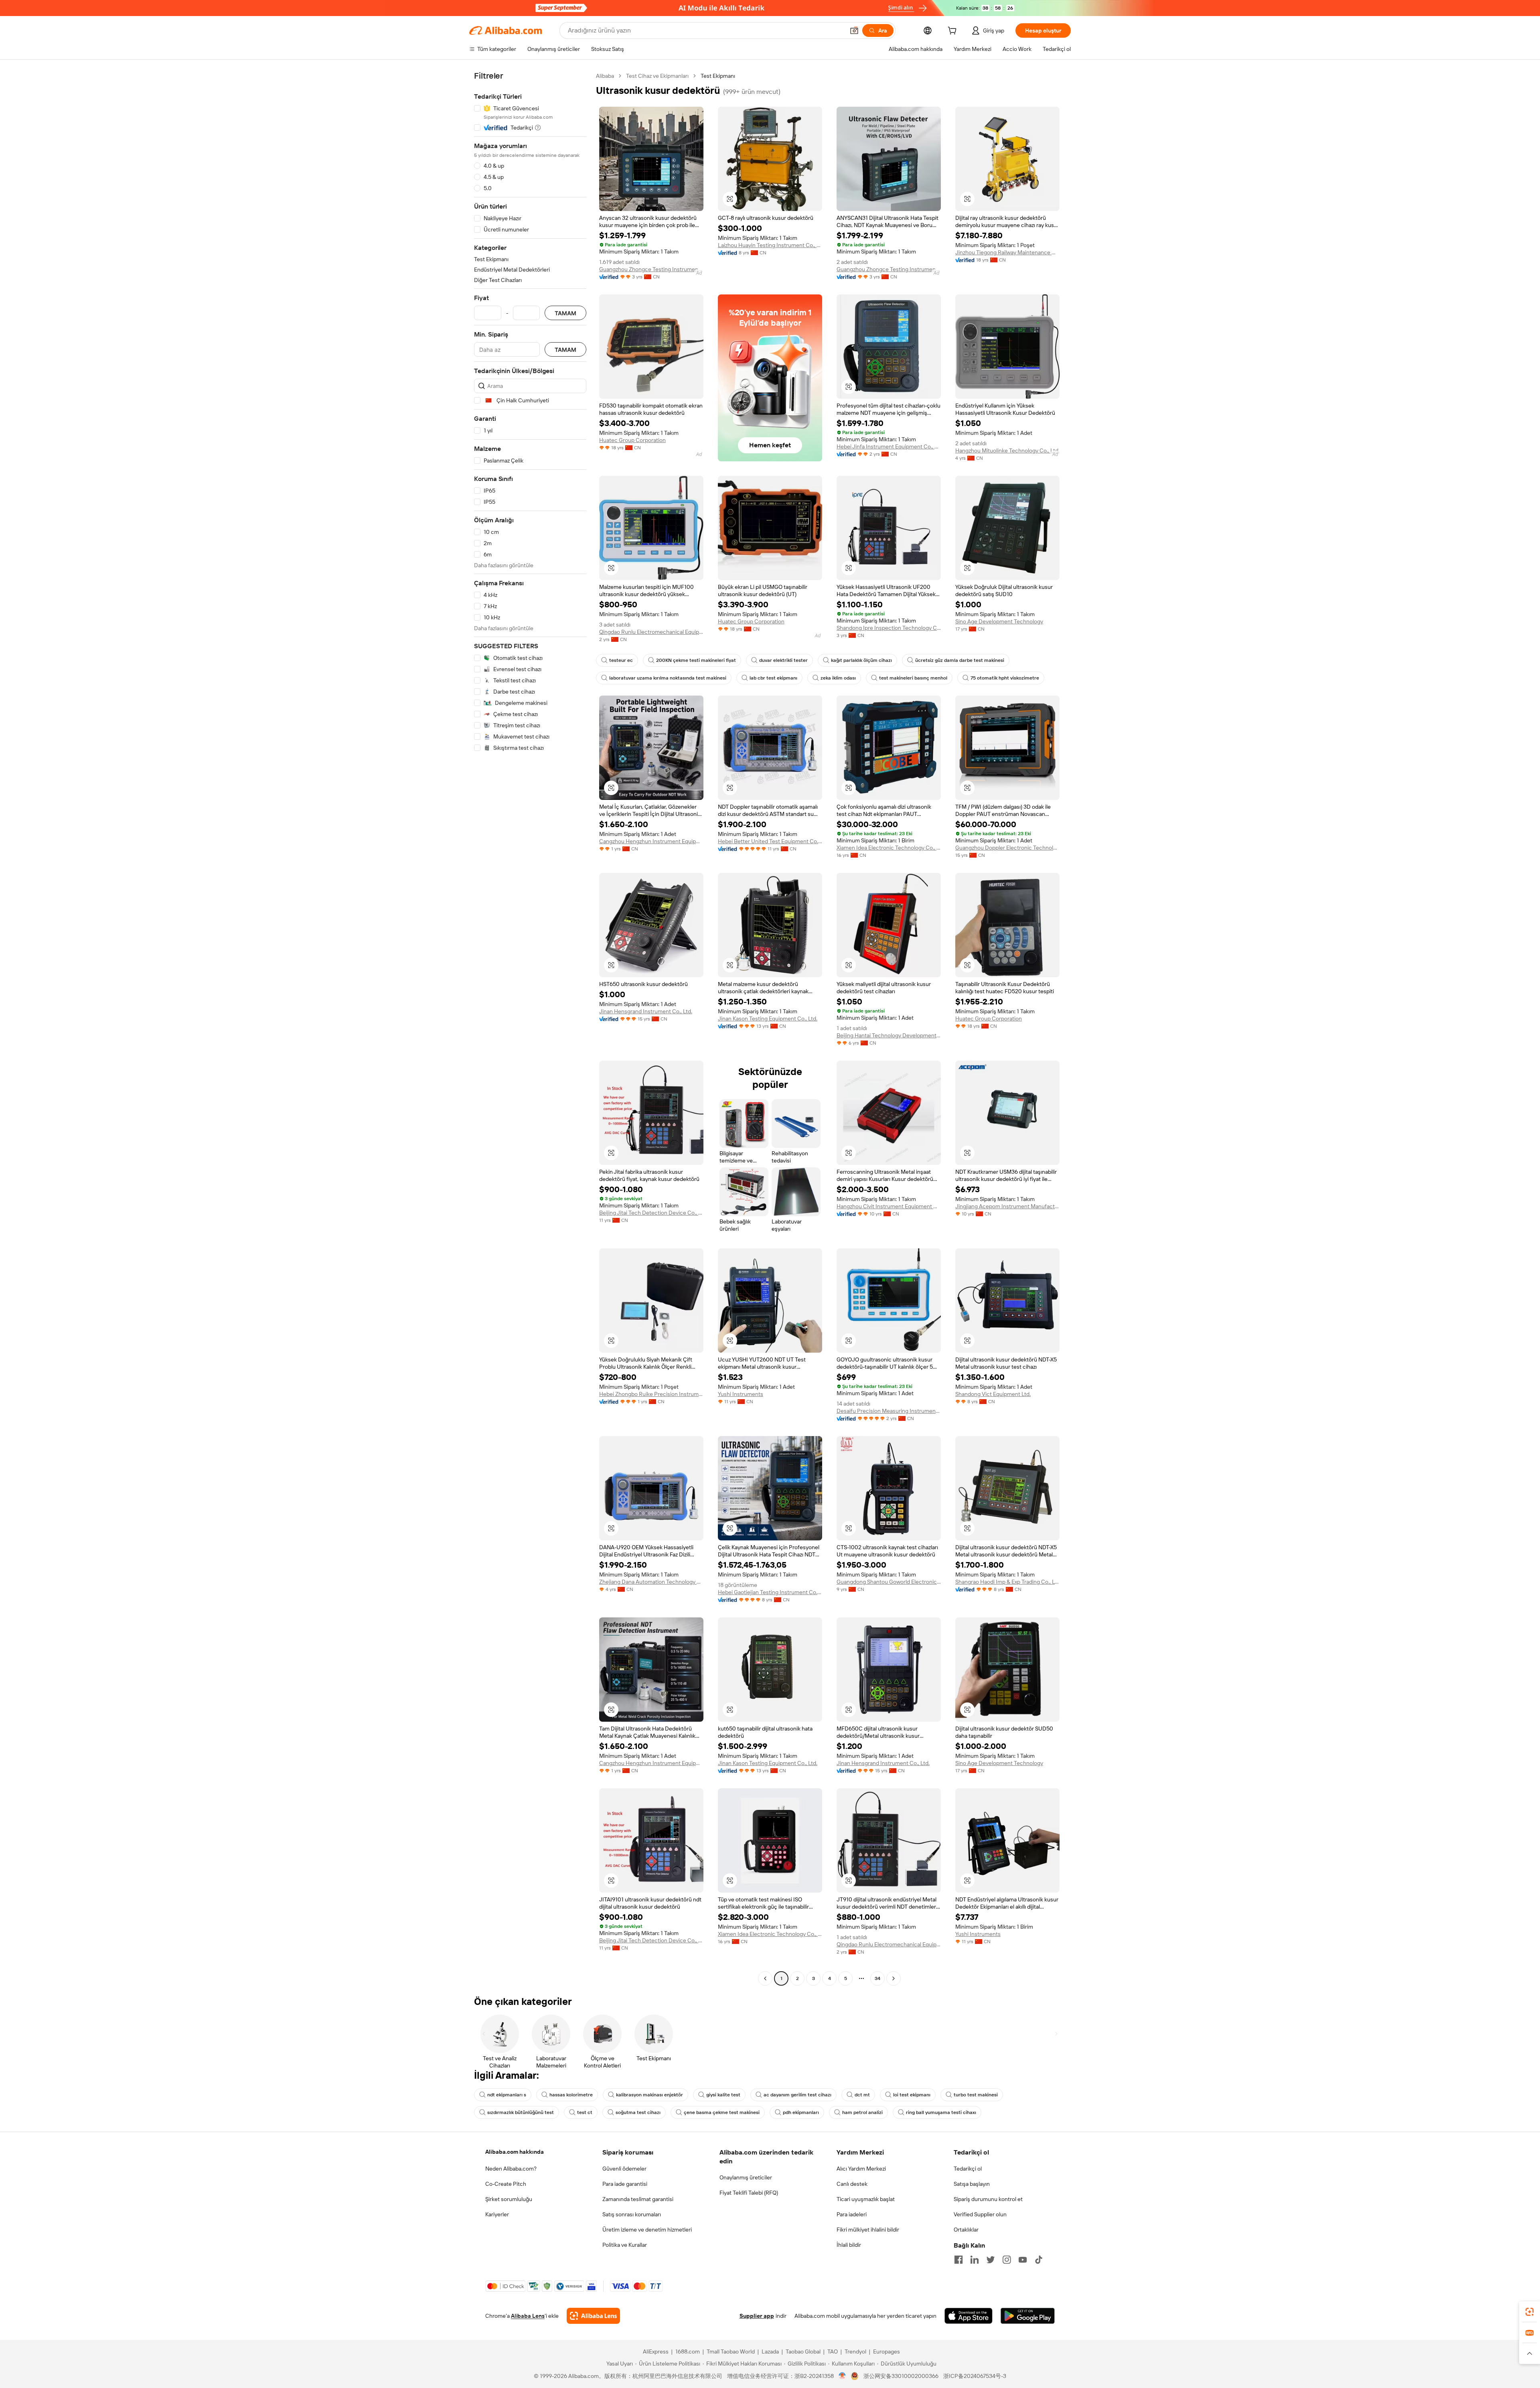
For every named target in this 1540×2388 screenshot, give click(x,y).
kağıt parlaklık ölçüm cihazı (861, 660)
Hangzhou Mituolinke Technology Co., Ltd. (1007, 450)
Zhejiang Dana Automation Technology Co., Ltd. (651, 1582)
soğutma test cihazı (638, 2112)
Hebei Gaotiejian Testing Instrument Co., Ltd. (770, 1592)
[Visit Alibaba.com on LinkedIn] (975, 2260)
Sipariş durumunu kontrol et (988, 2199)
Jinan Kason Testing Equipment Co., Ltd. (768, 1019)
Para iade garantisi (625, 2184)
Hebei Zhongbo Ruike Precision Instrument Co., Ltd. (651, 1394)
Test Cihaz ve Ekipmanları (657, 76)
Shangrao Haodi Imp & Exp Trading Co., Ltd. (1007, 1582)
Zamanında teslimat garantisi (638, 2199)
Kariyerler (497, 2214)
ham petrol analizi (862, 2112)
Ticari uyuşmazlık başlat (866, 2199)
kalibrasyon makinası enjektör (649, 2095)
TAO (833, 2351)
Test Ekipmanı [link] (718, 76)
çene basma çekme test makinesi (722, 2112)
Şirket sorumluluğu (509, 2199)
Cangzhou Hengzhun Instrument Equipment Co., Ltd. (651, 841)
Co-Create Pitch (506, 2184)
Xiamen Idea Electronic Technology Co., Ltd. (889, 848)
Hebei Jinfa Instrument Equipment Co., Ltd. (889, 446)
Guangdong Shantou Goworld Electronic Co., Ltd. (889, 1582)
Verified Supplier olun (980, 2214)
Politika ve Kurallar (625, 2245)
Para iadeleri (852, 2214)
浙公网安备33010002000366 (901, 2376)
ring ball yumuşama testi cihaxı (941, 2112)
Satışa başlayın (972, 2184)
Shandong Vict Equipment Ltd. (993, 1394)
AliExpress (656, 2351)
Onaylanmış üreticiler (746, 2177)
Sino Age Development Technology (999, 621)
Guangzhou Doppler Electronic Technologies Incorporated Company (1007, 848)
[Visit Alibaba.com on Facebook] (958, 2260)
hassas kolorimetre (571, 2095)
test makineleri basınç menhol (913, 678)
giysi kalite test (723, 2095)
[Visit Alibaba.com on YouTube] (1023, 2260)
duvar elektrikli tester (783, 660)
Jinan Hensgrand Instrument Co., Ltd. (646, 1011)
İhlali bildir (849, 2245)
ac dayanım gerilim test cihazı (797, 2095)
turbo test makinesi (976, 2095)
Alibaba (605, 76)
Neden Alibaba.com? (511, 2169)
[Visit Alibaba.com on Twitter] (991, 2260)
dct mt (862, 2095)
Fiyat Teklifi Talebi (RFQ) (749, 2193)
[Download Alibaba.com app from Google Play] (1028, 2316)
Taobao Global (803, 2351)
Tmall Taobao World (731, 2351)
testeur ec (621, 660)
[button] (854, 30)
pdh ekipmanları (801, 2112)
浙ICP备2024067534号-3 (975, 2376)
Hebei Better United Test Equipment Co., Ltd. (770, 841)
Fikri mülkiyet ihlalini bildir (868, 2230)
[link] (1530, 2312)
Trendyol (855, 2351)
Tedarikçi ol (968, 2169)
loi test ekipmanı (912, 2095)
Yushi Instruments (741, 1394)
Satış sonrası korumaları (632, 2214)
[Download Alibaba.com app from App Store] (969, 2316)
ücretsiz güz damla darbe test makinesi (960, 660)
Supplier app (757, 2316)
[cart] (954, 32)
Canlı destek (852, 2184)
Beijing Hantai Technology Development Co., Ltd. (889, 1035)
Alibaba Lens (528, 2316)
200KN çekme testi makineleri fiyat (696, 660)
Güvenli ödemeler (624, 2169)
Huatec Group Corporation (632, 440)
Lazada (770, 2351)
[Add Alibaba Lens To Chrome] (593, 2316)
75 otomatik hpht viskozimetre (1005, 678)
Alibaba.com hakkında (515, 2152)
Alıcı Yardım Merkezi (861, 2169)
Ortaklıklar (966, 2230)
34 (877, 1978)
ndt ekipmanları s (507, 2095)
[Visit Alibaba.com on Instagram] (1007, 2260)
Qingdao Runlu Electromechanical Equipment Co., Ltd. (651, 632)
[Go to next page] (894, 1978)
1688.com (688, 2351)
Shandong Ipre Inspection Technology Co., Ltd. (889, 628)
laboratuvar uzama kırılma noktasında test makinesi (668, 678)
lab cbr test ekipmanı (773, 678)
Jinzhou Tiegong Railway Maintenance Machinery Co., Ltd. (1007, 252)
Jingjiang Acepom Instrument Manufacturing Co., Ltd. (1007, 1206)
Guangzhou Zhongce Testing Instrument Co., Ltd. (651, 269)
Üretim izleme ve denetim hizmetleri (647, 2230)
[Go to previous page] (765, 1978)
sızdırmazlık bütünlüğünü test (521, 2112)
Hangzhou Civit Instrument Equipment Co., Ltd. (889, 1206)
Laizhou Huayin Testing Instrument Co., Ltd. (770, 245)
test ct (585, 2112)
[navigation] (530, 1028)
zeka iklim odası (838, 678)
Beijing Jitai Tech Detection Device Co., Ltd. (651, 1213)
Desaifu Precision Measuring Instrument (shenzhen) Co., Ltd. (889, 1411)
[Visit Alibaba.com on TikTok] (1039, 2260)
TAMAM (565, 313)
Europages (887, 2351)
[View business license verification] (842, 2376)
